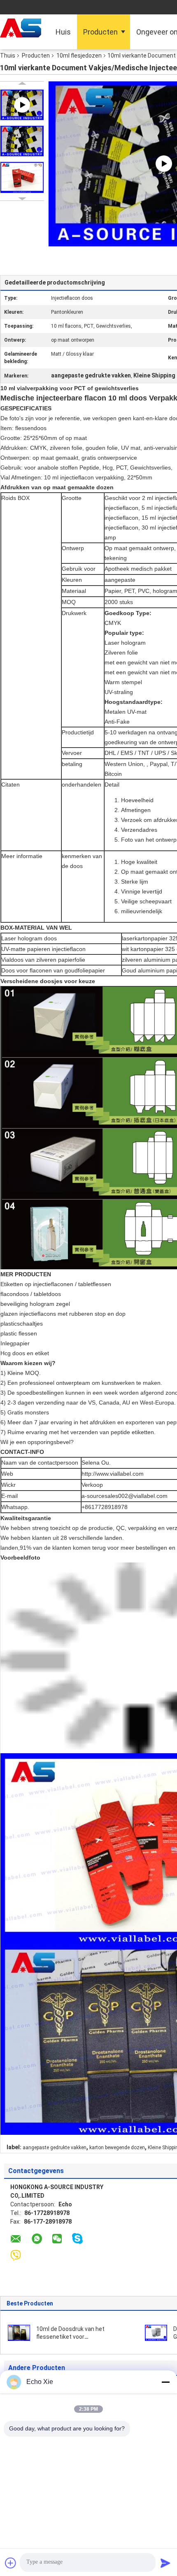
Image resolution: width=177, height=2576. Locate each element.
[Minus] (165, 2382)
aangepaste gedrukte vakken (55, 2148)
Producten (100, 32)
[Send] (165, 2563)
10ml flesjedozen (79, 56)
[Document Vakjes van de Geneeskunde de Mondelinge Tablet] (156, 2332)
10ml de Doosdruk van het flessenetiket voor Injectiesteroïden (70, 2337)
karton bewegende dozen (117, 2148)
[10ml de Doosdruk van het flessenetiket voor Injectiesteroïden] (19, 2332)
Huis (63, 32)
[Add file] (11, 2563)
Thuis (8, 56)
